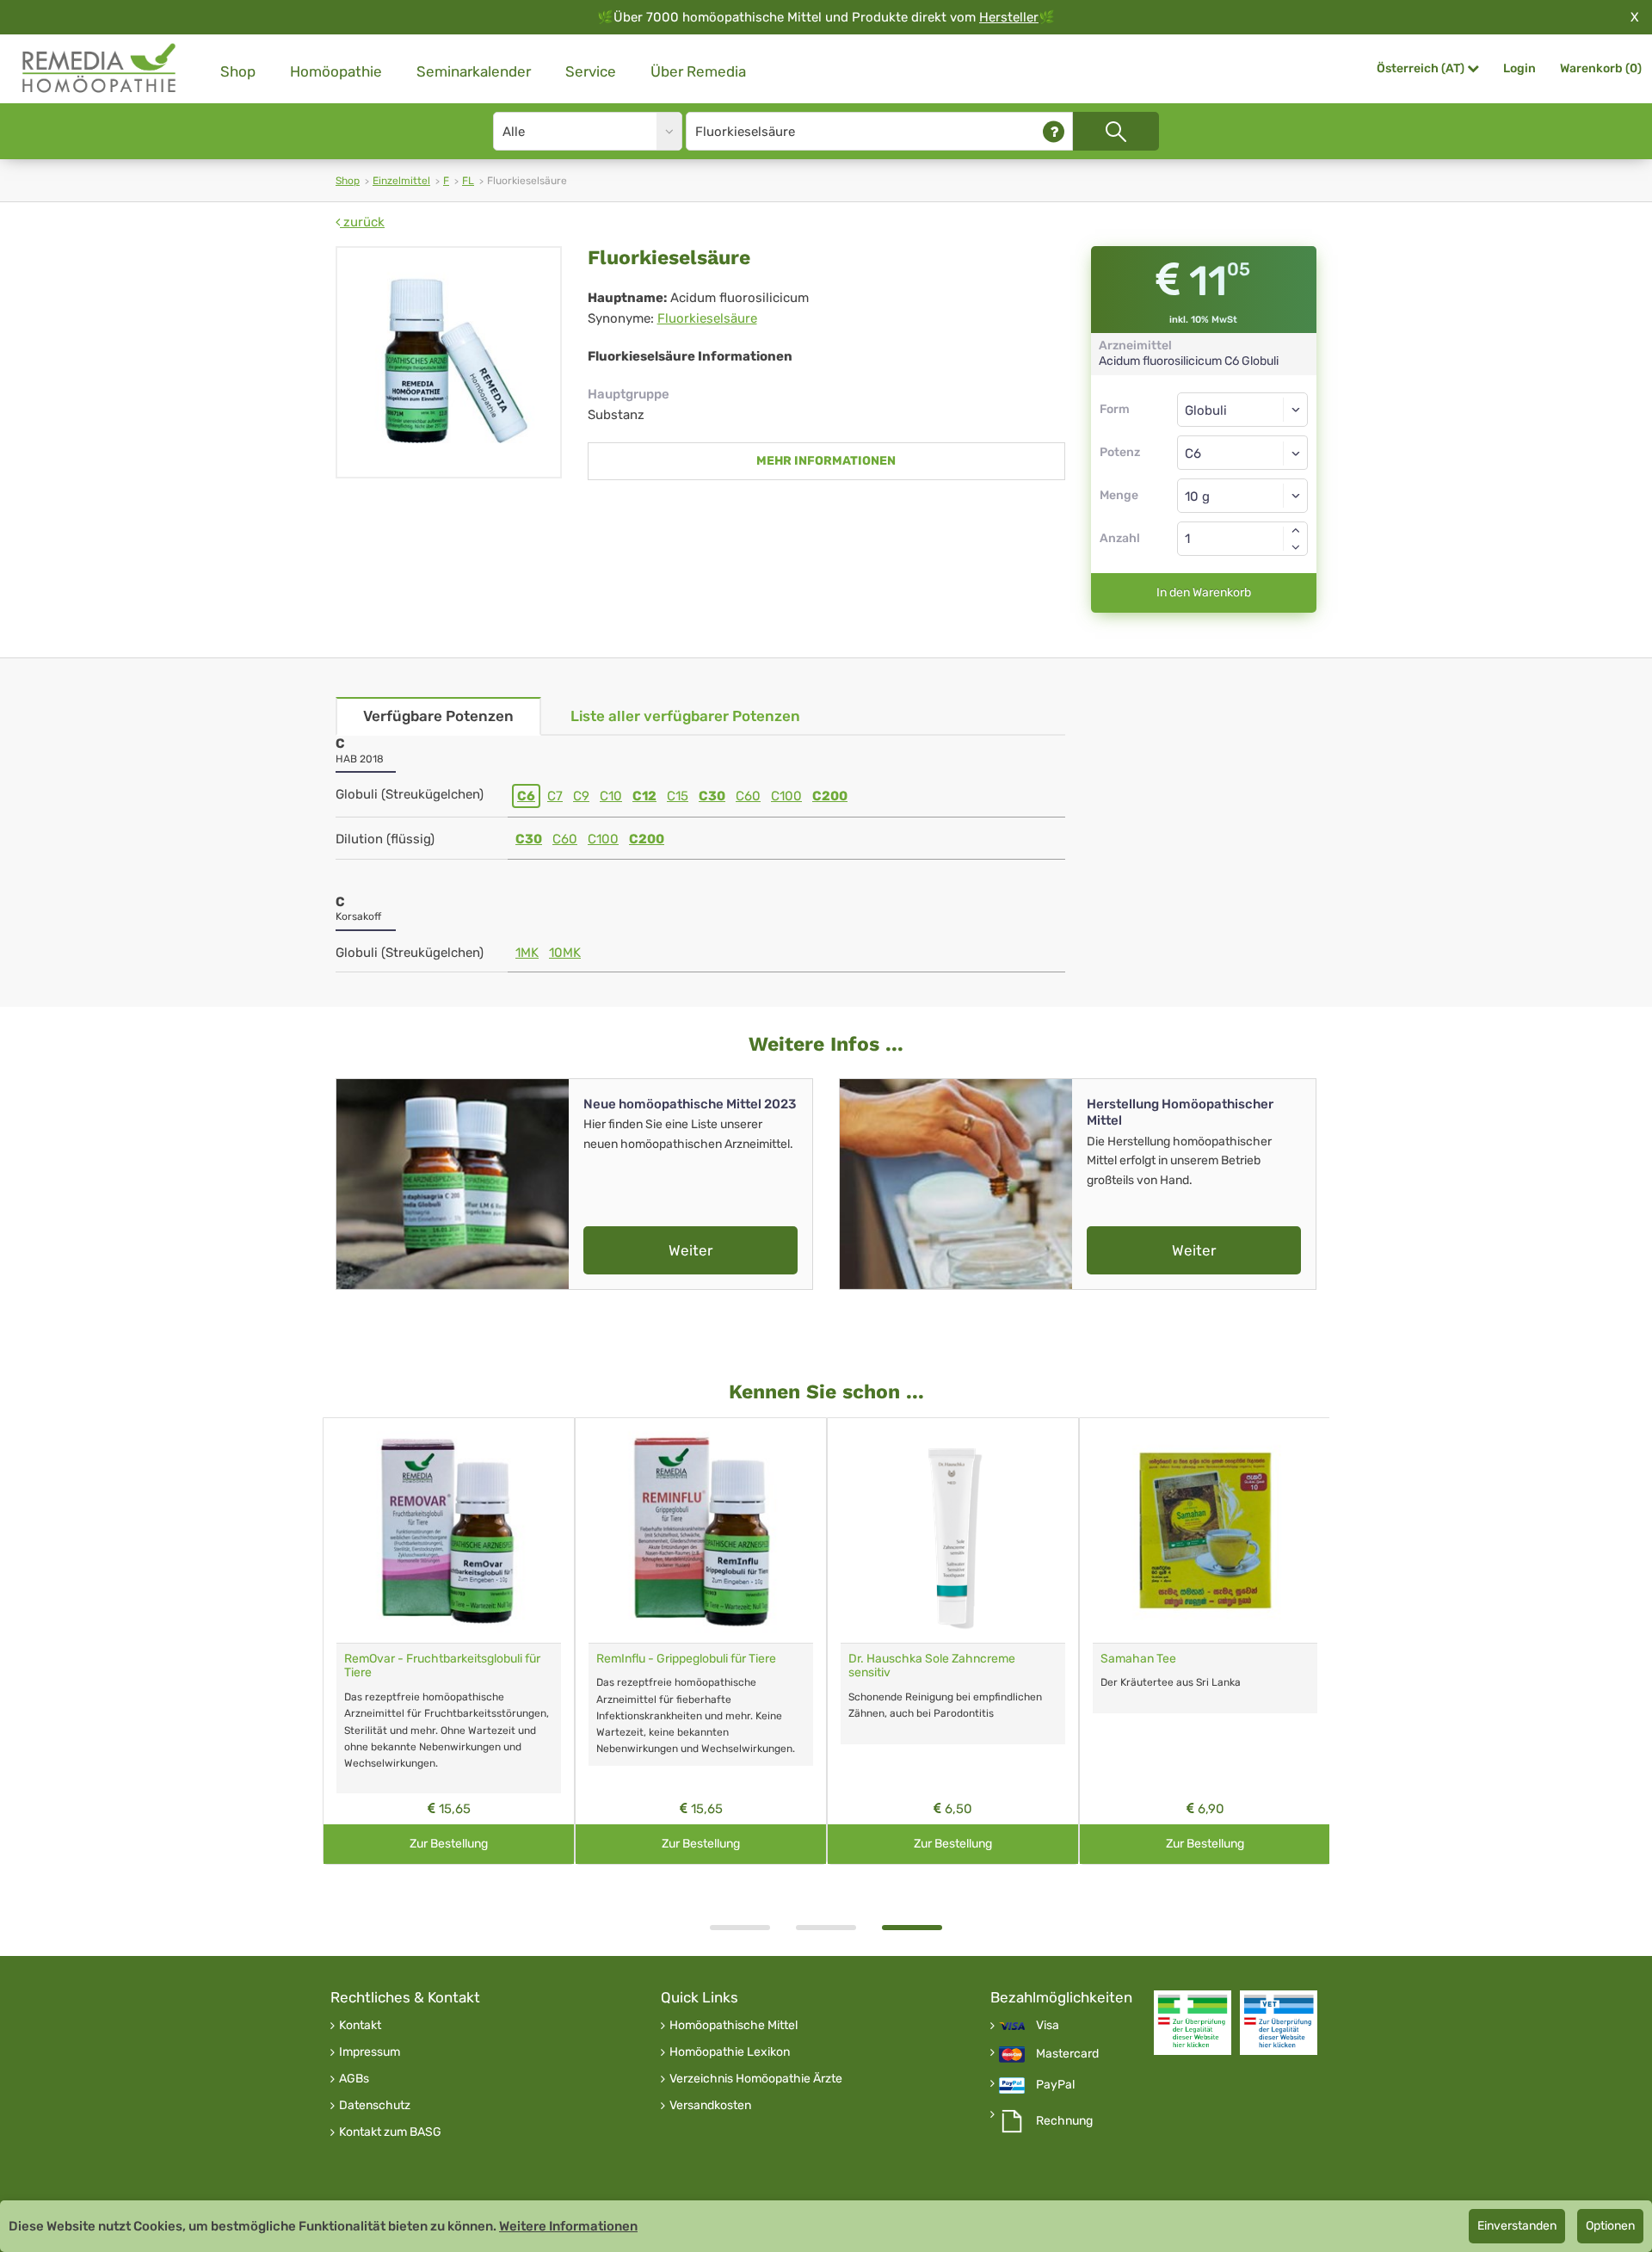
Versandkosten (710, 2106)
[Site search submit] (1116, 131)
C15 (678, 796)
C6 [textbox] (1193, 453)
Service (591, 71)
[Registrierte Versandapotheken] (1193, 2023)
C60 (748, 796)
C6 (526, 796)
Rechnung (1064, 2121)
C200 (830, 796)
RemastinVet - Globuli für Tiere (941, 1659)
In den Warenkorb (1204, 592)
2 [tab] (826, 1928)
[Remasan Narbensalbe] (711, 1530)
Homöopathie (336, 71)
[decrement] (1296, 547)
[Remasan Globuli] (459, 1530)
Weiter (690, 1250)
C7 (555, 796)
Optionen (1610, 2226)
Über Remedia (698, 71)
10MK (565, 953)
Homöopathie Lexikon (730, 2052)
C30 (712, 796)
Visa (1048, 2026)
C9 (581, 796)
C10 (611, 796)
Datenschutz (375, 2106)
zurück (362, 222)
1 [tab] (740, 1928)
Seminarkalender (474, 71)
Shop (238, 71)
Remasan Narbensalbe (669, 1659)
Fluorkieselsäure (707, 318)
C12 (644, 796)
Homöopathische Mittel (734, 2026)
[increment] (1296, 530)
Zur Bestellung (459, 1844)
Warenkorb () (1601, 68)
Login (1519, 68)
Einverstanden (1517, 2226)
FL (468, 181)
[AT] (100, 68)
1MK (527, 953)
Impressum (370, 2052)
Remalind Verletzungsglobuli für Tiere (1211, 1659)
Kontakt (360, 2026)
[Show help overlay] (1054, 131)
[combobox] (1243, 453)
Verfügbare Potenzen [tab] (438, 716)
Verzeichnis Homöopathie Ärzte (756, 2079)
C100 (786, 796)
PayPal (1055, 2085)
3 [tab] (912, 1928)
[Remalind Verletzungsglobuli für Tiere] (1215, 1530)
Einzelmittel (401, 181)
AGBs (354, 2079)
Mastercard (1067, 2054)
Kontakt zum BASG (390, 2132)
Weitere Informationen (568, 2226)
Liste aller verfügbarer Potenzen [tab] (685, 716)
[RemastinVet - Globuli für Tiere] (963, 1530)
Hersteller (1009, 17)
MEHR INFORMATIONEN (826, 461)
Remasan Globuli (400, 1659)
